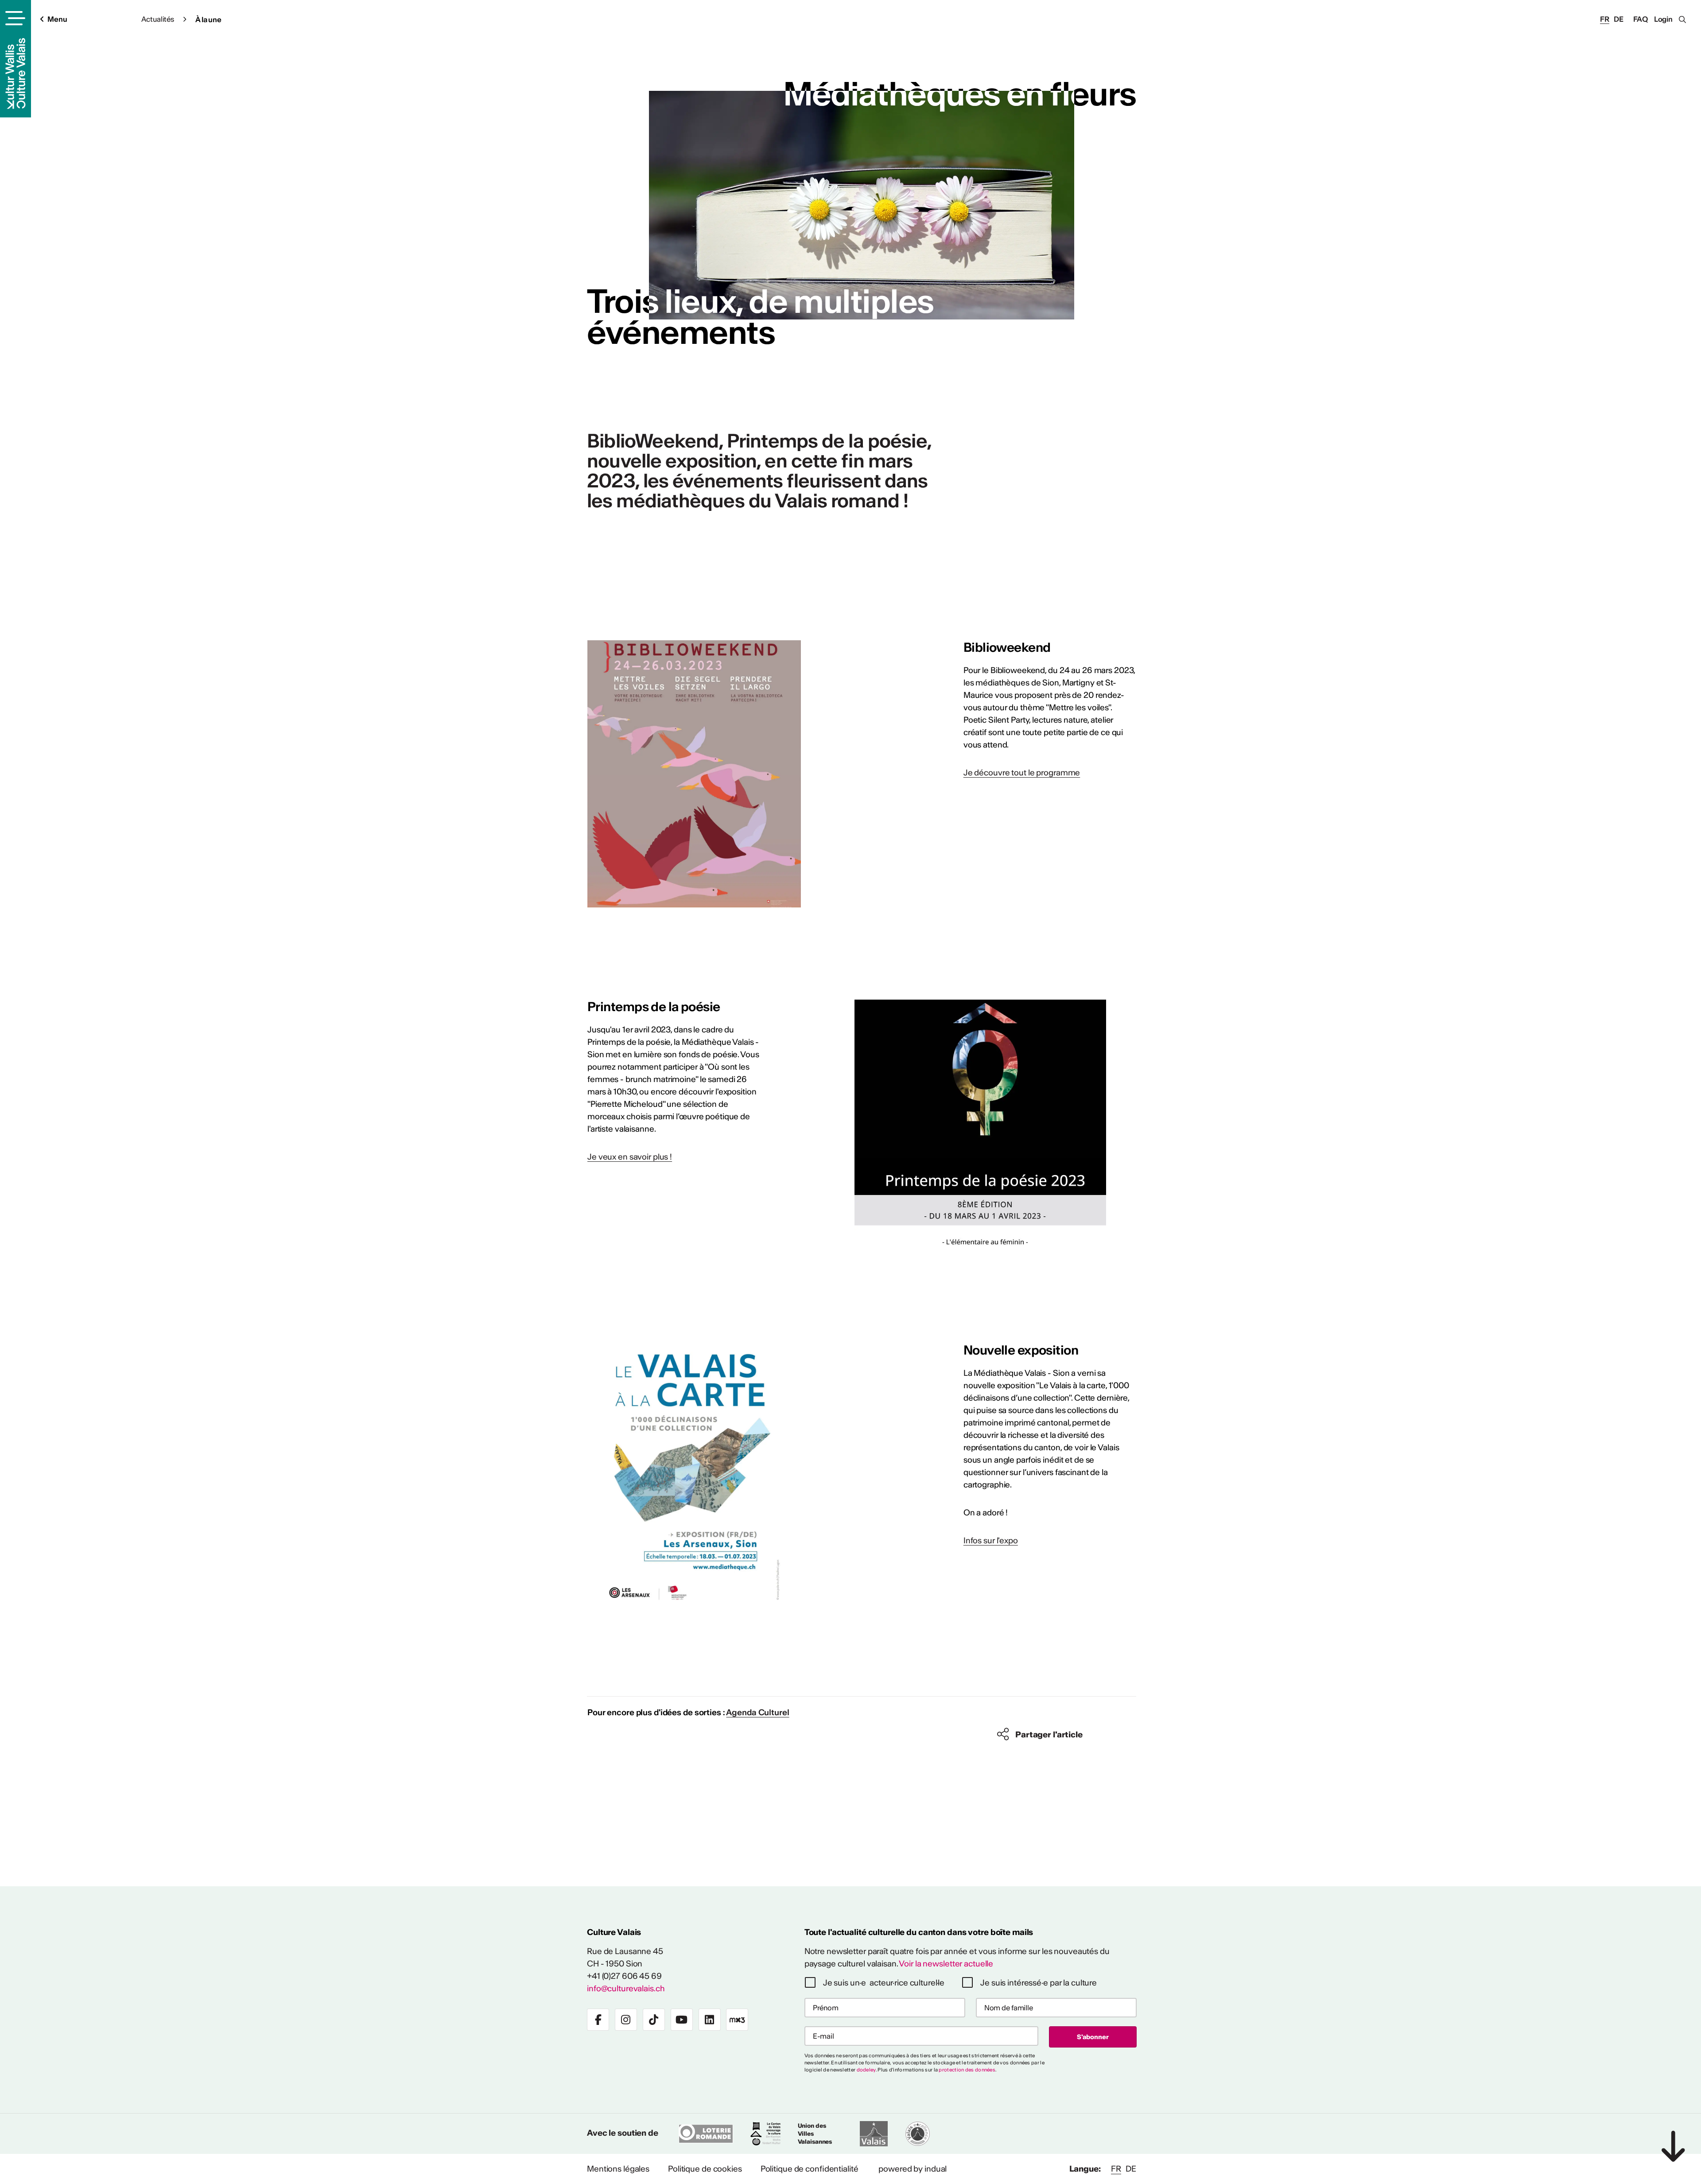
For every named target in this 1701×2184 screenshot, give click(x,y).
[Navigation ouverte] (14, 18)
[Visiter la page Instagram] (626, 2020)
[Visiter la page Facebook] (598, 2020)
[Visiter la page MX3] (737, 2020)
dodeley (866, 2070)
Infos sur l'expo (991, 1540)
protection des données (967, 2070)
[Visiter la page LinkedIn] (710, 2020)
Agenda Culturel (757, 1712)
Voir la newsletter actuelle (946, 1964)
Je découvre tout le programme (1022, 773)
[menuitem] (618, 2169)
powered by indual (913, 2169)
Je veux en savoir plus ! (630, 1157)
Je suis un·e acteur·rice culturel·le (884, 1983)
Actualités (158, 19)
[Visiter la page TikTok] (654, 2020)
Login (1663, 19)
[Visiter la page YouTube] (682, 2020)
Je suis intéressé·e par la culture (1039, 1983)
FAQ (1641, 19)
